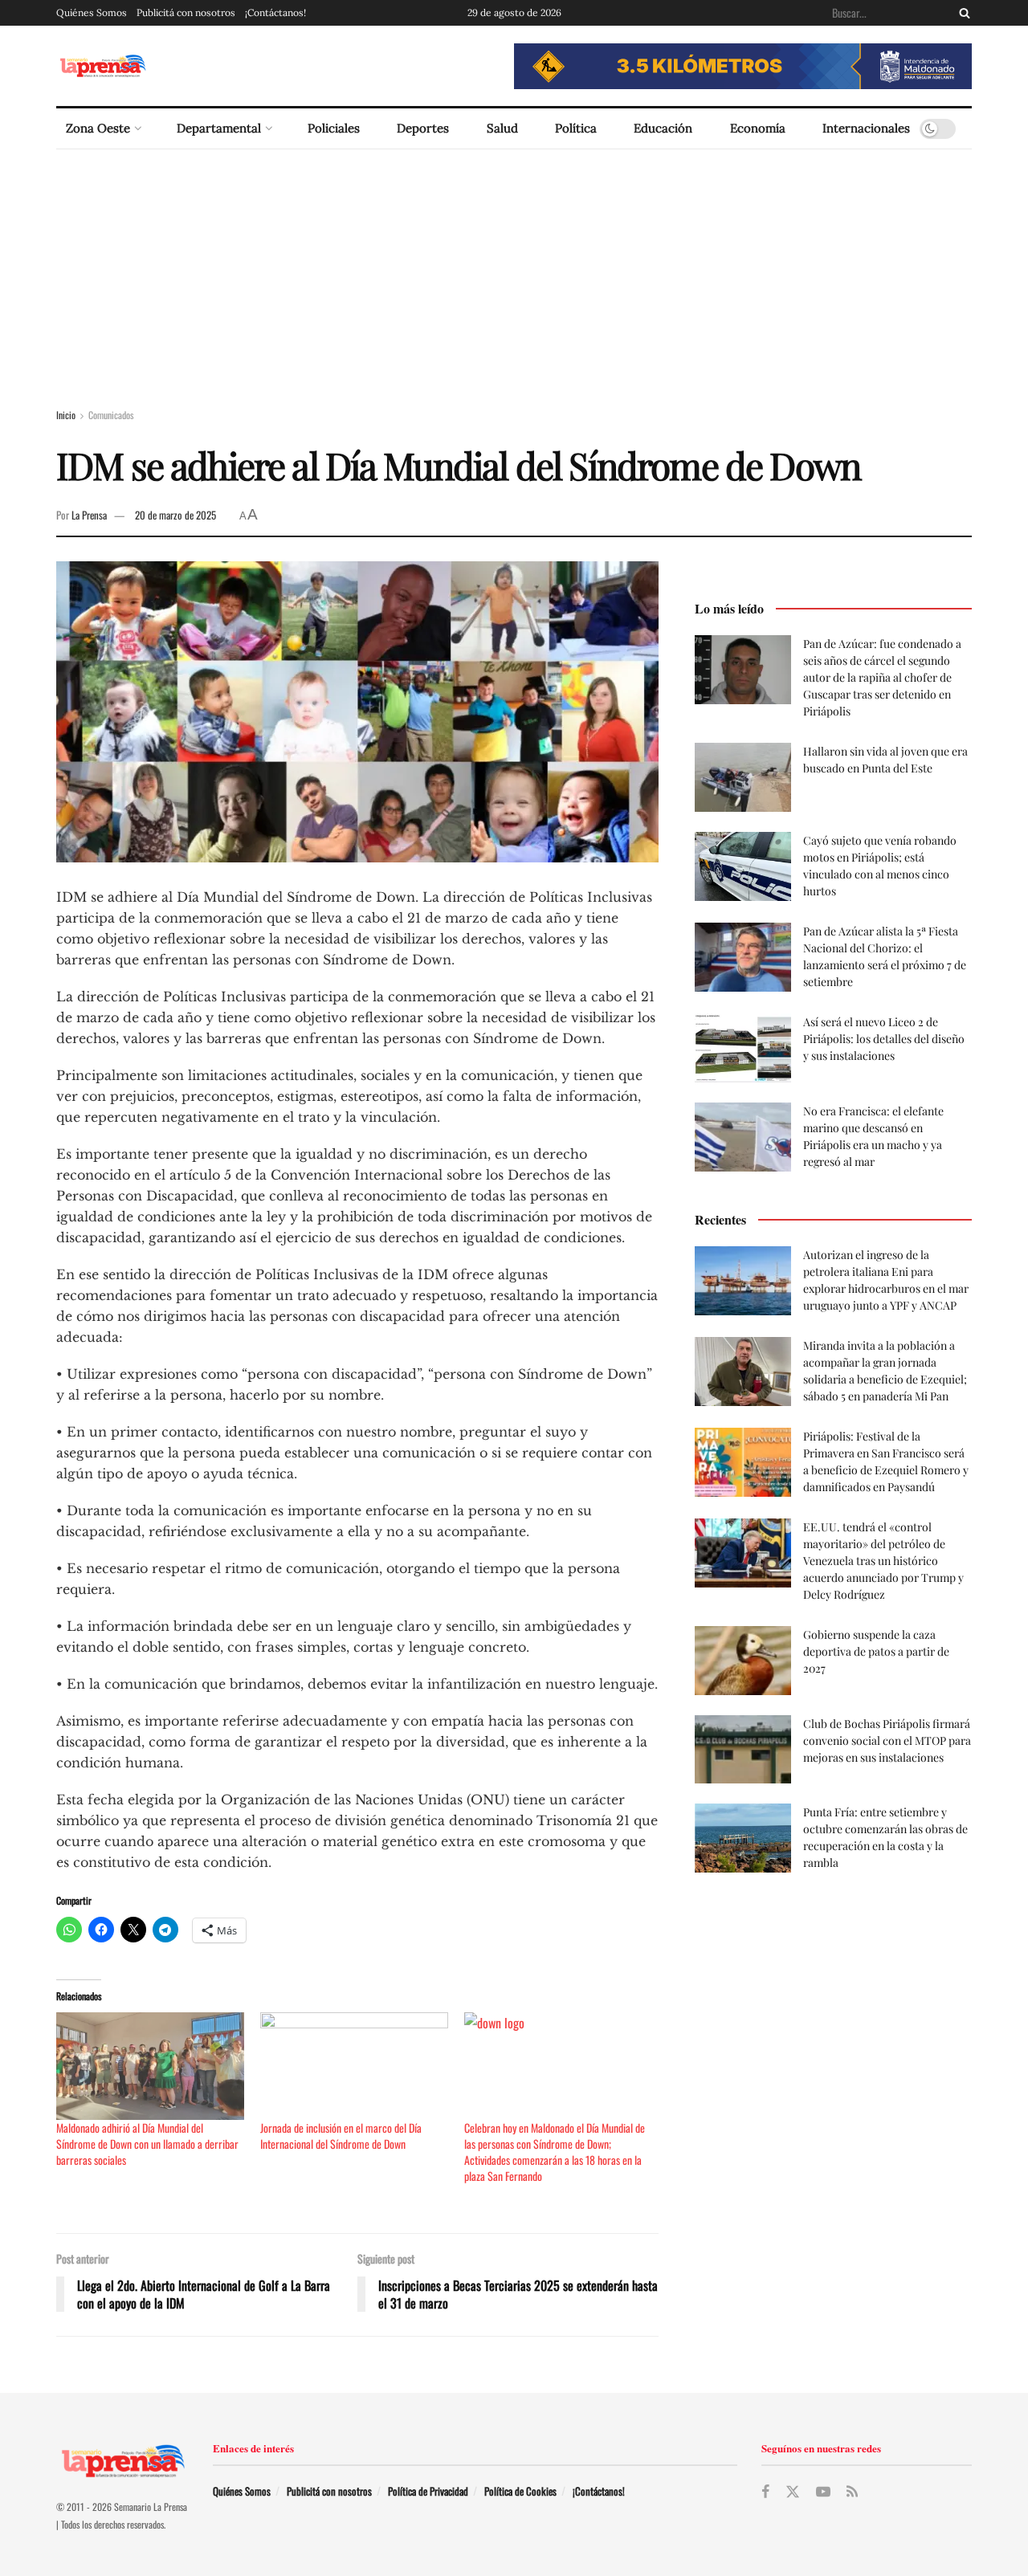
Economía (758, 128)
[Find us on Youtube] (823, 2492)
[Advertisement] (514, 270)
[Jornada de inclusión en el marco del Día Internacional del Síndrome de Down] (354, 2066)
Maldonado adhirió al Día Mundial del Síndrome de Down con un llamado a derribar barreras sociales (147, 2144)
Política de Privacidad (428, 2491)
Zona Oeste (98, 128)
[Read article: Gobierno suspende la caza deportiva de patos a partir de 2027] (743, 1661)
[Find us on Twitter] (793, 2492)
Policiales (334, 128)
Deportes (423, 128)
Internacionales (866, 128)
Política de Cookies (520, 2491)
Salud (502, 128)
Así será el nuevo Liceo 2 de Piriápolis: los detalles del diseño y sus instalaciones (884, 1039)
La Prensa (89, 515)
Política (576, 128)
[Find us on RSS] (852, 2492)
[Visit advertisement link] (743, 66)
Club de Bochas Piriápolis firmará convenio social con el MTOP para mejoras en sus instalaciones (887, 1740)
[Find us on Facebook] (765, 2492)
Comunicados (111, 415)
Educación (663, 128)
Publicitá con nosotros (186, 12)
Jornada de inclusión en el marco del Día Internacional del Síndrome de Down (341, 2136)
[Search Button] (961, 13)
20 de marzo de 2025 (175, 515)
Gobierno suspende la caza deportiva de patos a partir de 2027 (876, 1651)
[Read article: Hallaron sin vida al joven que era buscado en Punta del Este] (743, 777)
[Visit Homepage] (102, 66)
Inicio (66, 415)
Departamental (219, 128)
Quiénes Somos (92, 12)
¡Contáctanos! (275, 12)
